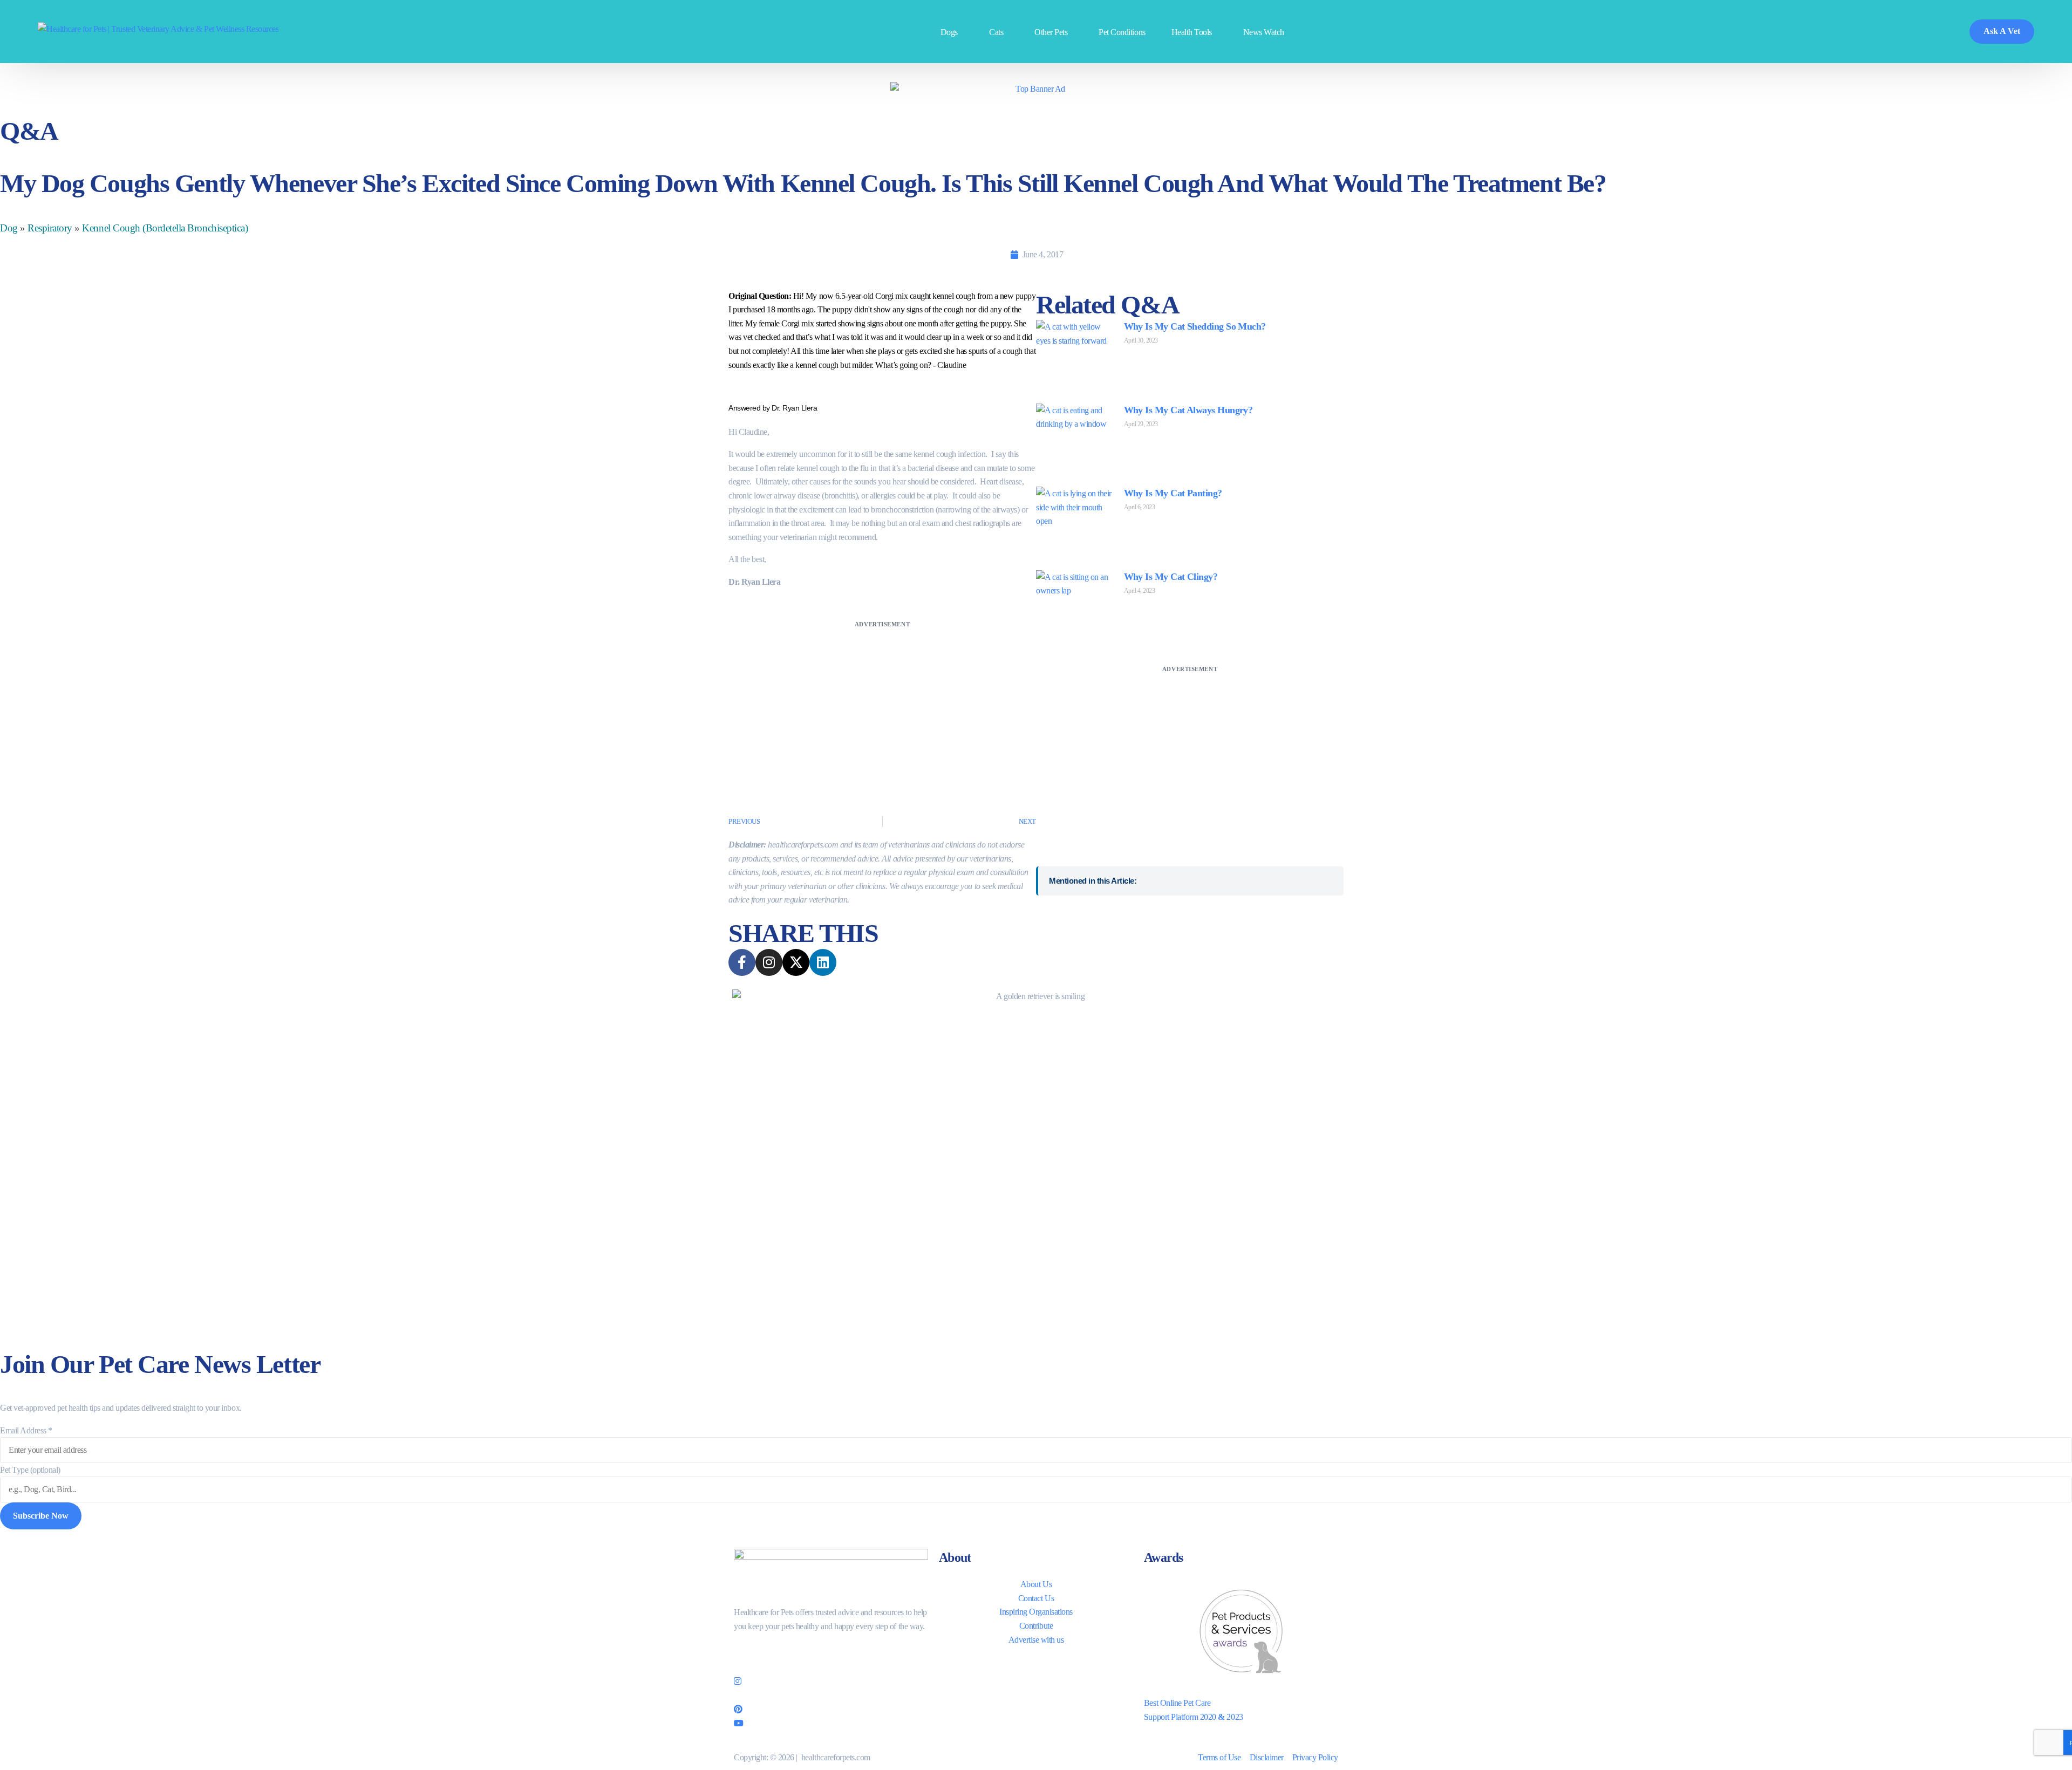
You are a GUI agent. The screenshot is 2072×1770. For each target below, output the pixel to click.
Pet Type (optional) (30, 1470)
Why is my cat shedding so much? (1195, 326)
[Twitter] (831, 1666)
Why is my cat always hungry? (1188, 410)
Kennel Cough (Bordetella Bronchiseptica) (165, 228)
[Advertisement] (882, 706)
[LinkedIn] (831, 1694)
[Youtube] (831, 1723)
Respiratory (50, 228)
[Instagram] (831, 1680)
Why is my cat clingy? (1171, 577)
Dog (9, 228)
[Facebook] (831, 1651)
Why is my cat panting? (1173, 493)
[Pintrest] (831, 1709)
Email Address (26, 1430)
